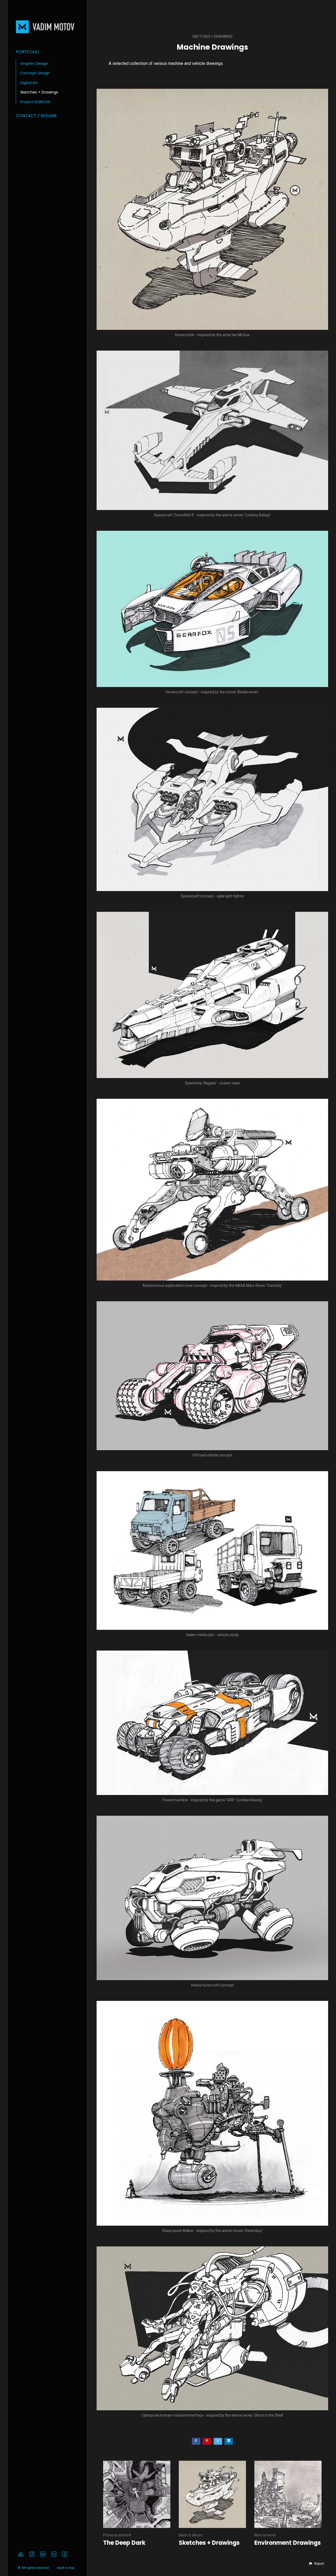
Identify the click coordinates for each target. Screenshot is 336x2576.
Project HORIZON (35, 102)
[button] (316, 2564)
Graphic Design (34, 64)
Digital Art (29, 83)
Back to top (66, 2568)
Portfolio (27, 52)
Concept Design (35, 73)
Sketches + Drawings (39, 92)
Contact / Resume (36, 116)
